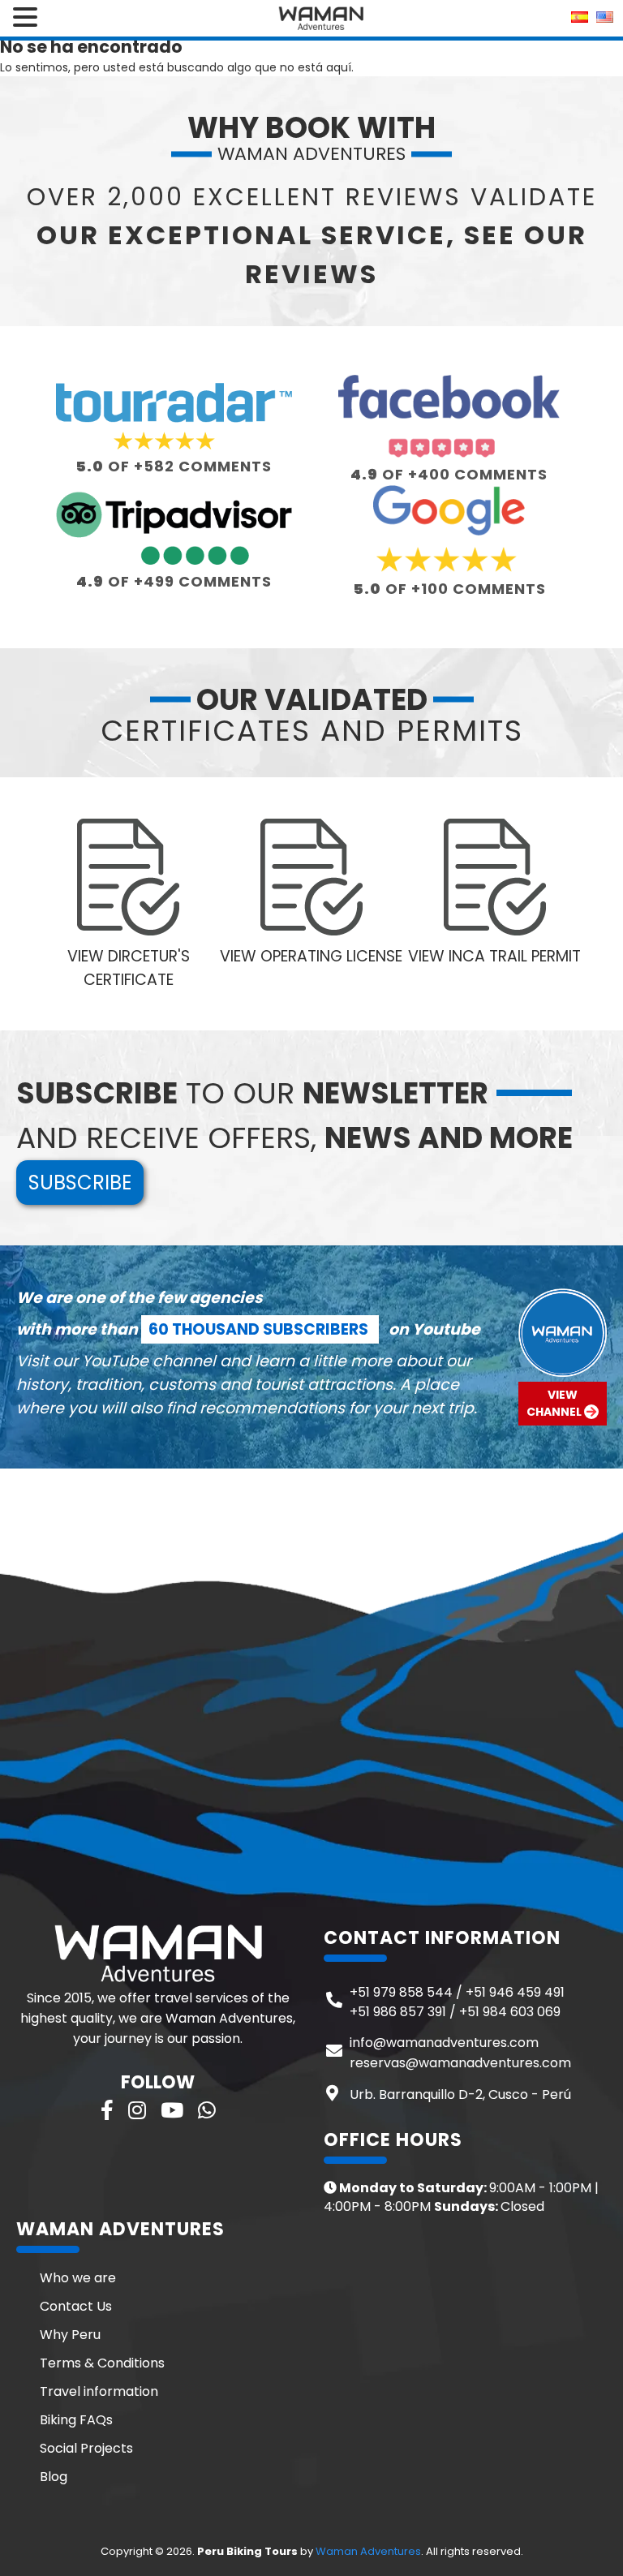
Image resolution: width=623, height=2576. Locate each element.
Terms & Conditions (102, 2363)
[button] (28, 18)
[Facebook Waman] (107, 2111)
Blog (54, 2477)
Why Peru (70, 2335)
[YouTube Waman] (172, 2111)
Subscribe (80, 1183)
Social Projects (86, 2448)
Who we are (78, 2278)
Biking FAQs (76, 2420)
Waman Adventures (368, 2551)
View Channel (555, 1403)
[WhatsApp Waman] (207, 2111)
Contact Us (76, 2306)
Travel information (99, 2391)
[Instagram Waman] (137, 2111)
